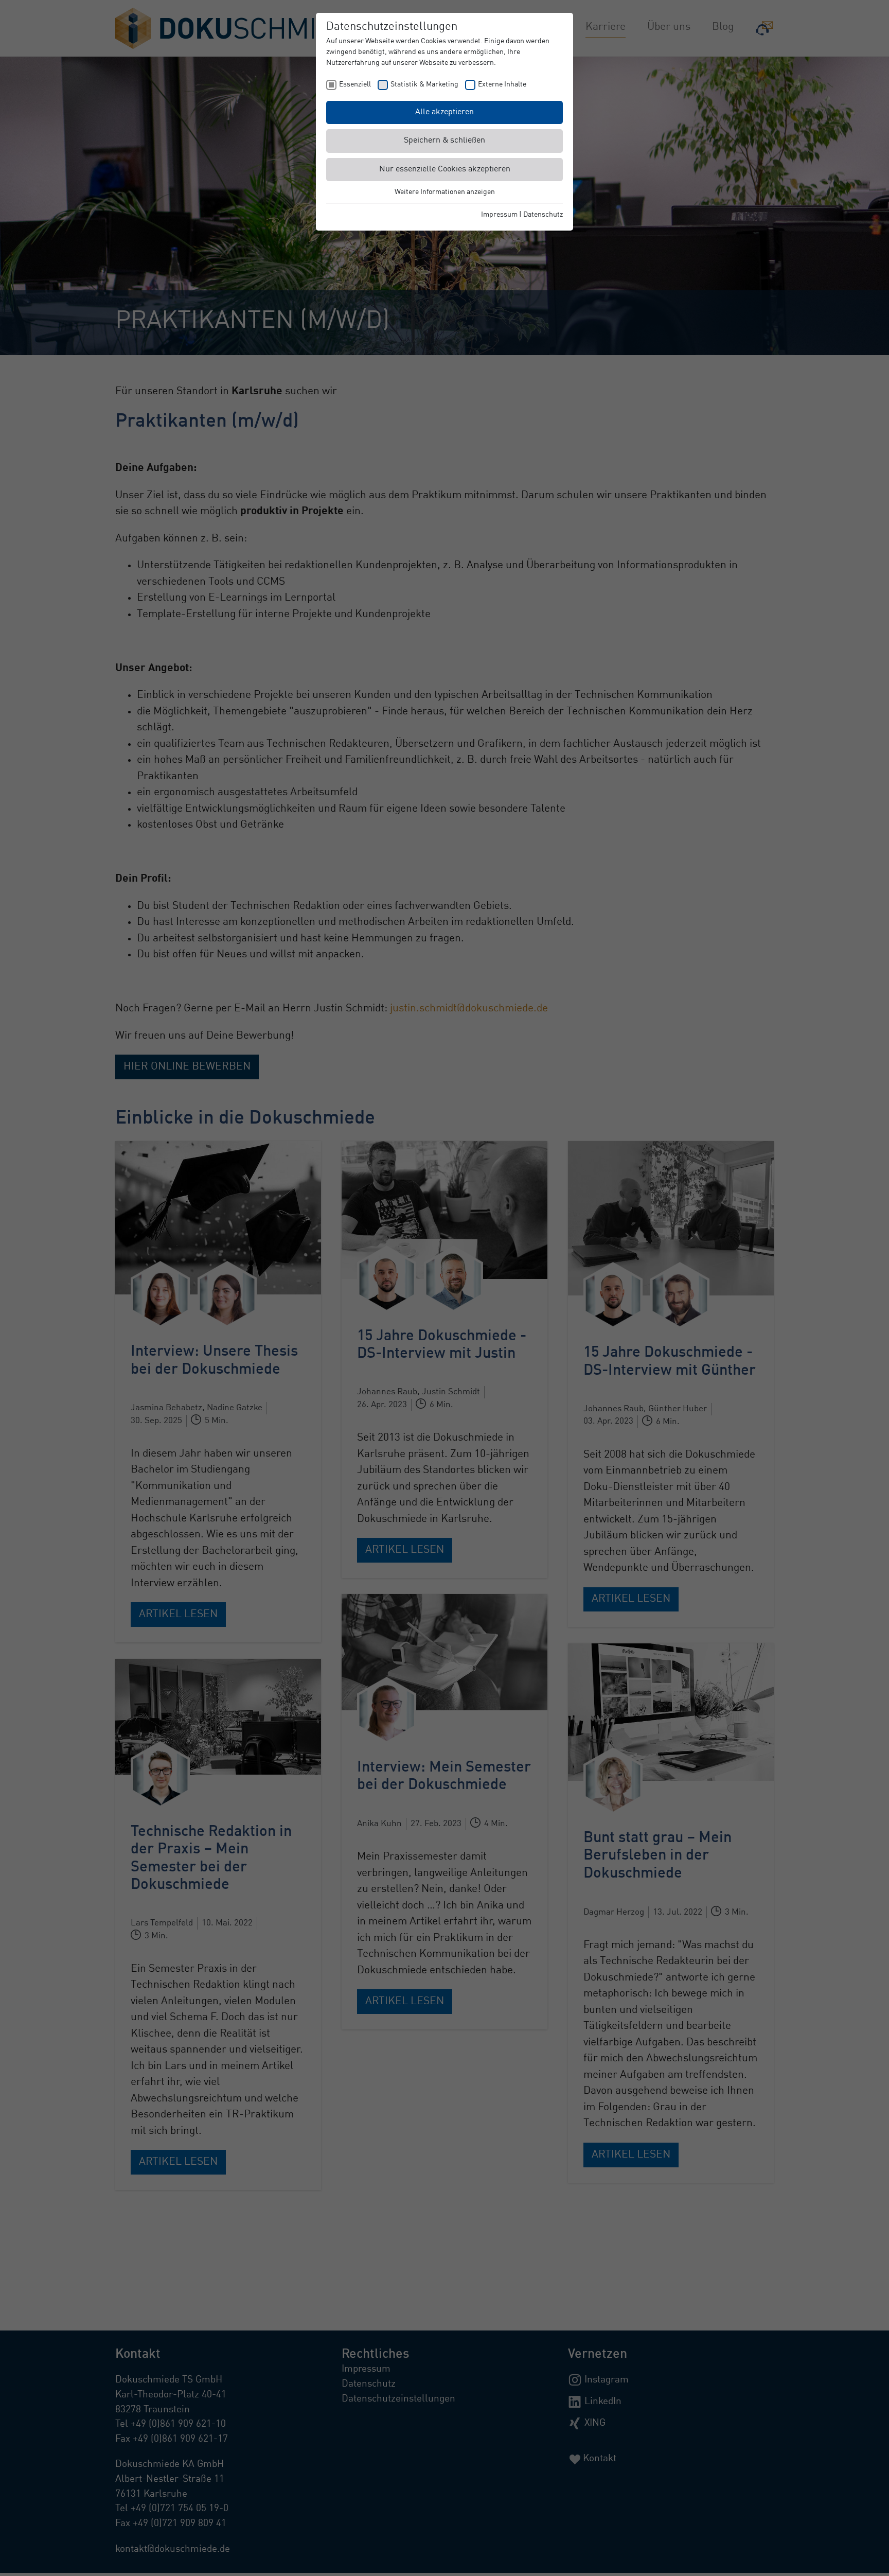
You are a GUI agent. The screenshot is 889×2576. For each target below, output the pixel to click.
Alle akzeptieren (444, 112)
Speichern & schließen (444, 141)
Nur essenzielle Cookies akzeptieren (445, 169)
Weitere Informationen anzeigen (445, 192)
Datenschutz (543, 215)
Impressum (499, 215)
